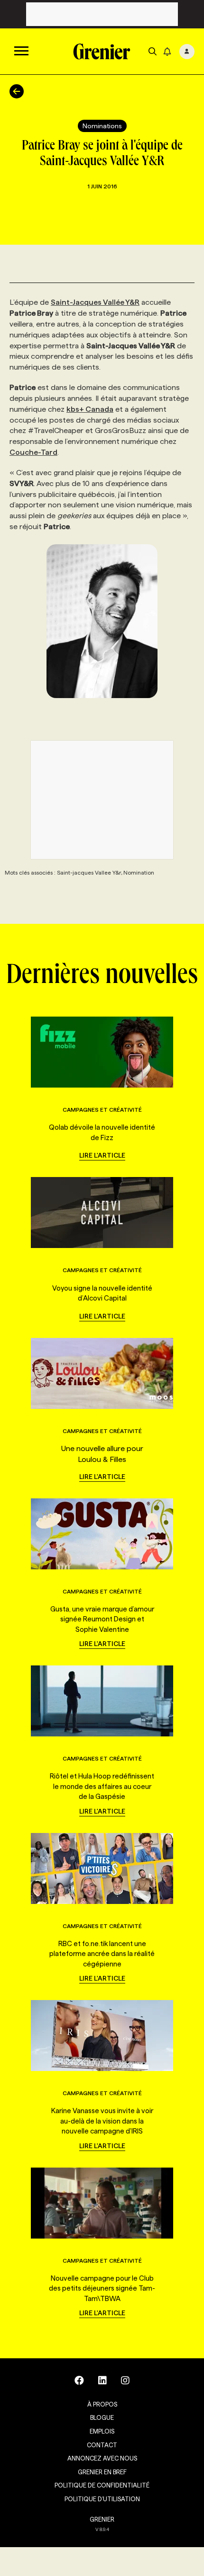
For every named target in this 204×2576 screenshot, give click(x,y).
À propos (102, 2404)
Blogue (102, 2417)
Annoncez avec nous (102, 2458)
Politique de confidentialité (102, 2485)
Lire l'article (102, 1155)
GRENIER (102, 2519)
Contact (102, 2445)
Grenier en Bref (102, 2472)
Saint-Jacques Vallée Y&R (95, 302)
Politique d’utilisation (102, 2499)
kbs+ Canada (90, 409)
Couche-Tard (33, 452)
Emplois (102, 2431)
